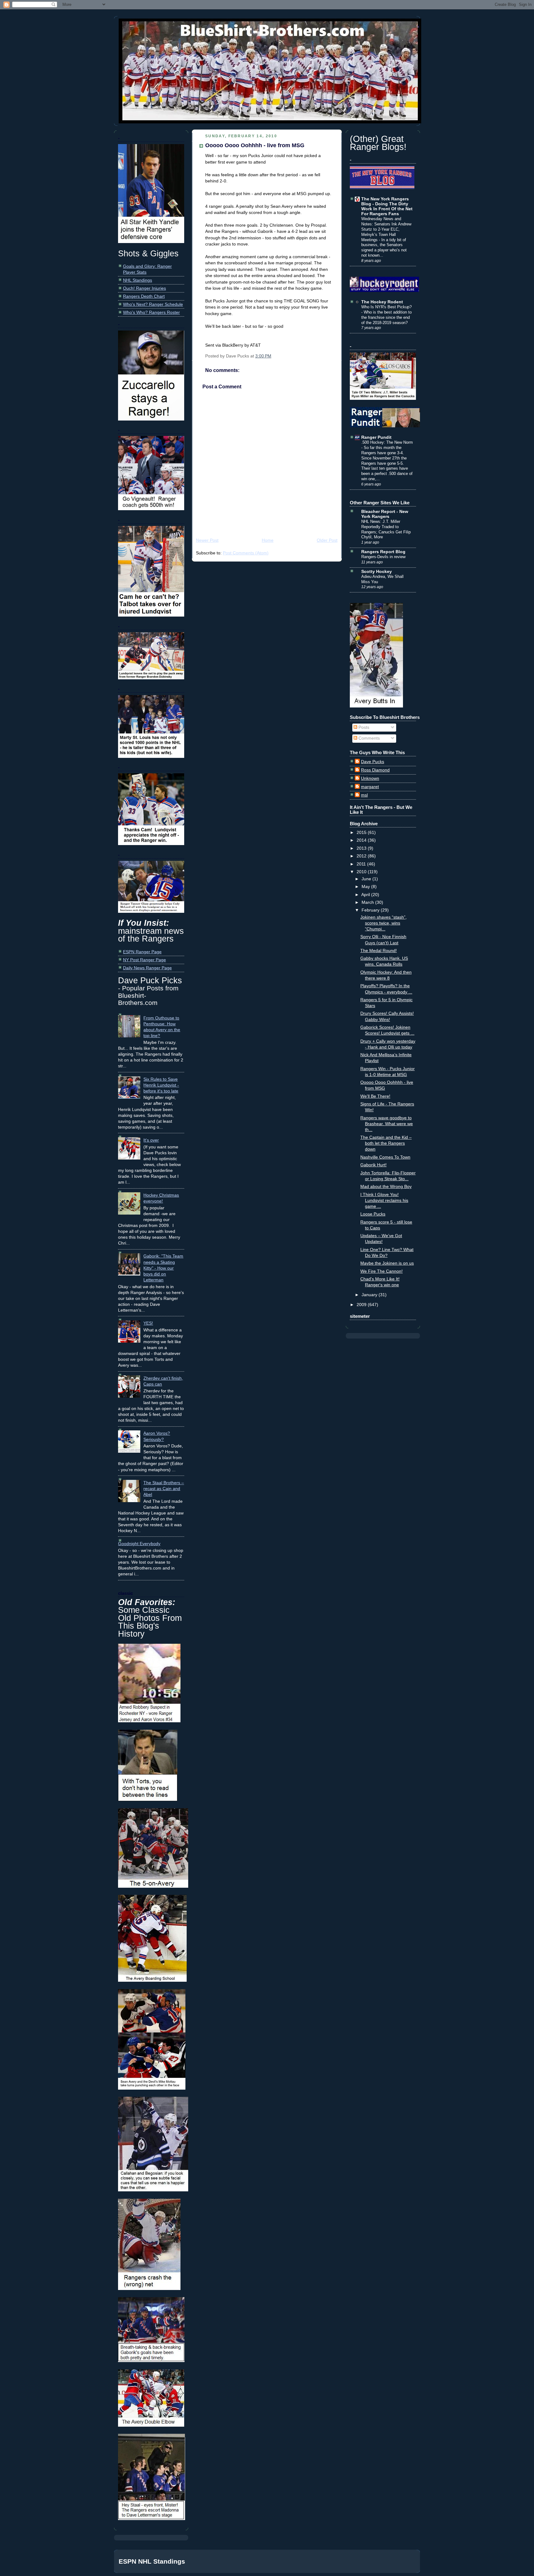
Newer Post (207, 540)
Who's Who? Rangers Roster (151, 312)
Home (268, 540)
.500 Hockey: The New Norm (387, 442)
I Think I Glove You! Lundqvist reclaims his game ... (384, 1200)
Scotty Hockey (377, 572)
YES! (148, 1323)
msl (364, 795)
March (368, 902)
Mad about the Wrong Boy (386, 1187)
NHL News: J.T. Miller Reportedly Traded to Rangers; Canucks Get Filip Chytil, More (386, 529)
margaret (370, 787)
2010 (362, 872)
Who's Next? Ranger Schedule (153, 304)
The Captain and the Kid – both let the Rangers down (386, 1143)
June (367, 879)
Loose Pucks (373, 1214)
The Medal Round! (379, 951)
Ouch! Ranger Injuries (144, 288)
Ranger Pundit (376, 437)
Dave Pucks (373, 762)
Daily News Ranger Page (147, 968)
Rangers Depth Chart (144, 296)
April (366, 895)
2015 (362, 833)
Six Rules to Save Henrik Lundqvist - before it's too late (161, 1085)
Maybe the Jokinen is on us (387, 1263)
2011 (362, 864)
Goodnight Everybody (139, 1544)
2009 (362, 1305)
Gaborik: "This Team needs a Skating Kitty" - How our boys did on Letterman (163, 1268)
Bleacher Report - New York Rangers (385, 514)
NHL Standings (138, 280)
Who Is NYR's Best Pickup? (386, 307)
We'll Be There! (375, 1096)
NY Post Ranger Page (144, 960)
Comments (369, 738)
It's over (151, 1140)
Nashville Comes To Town (385, 1157)
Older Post (327, 540)
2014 (362, 840)
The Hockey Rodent (382, 302)
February (371, 910)
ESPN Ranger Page (142, 952)
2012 (362, 856)
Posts (363, 727)
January (370, 1295)
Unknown (370, 778)
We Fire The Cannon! (381, 1271)
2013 (362, 848)
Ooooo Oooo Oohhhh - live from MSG (255, 145)
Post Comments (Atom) (246, 553)
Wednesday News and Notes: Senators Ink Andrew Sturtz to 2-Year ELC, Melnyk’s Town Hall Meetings (386, 229)
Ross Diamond (375, 770)
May (366, 887)
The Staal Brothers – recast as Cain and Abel (164, 1489)
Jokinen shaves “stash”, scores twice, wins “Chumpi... (384, 923)
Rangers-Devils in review (383, 557)
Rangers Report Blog (383, 552)
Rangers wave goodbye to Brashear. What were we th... (387, 1124)
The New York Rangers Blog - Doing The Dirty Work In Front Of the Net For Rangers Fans (387, 206)
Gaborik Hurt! (373, 1165)
